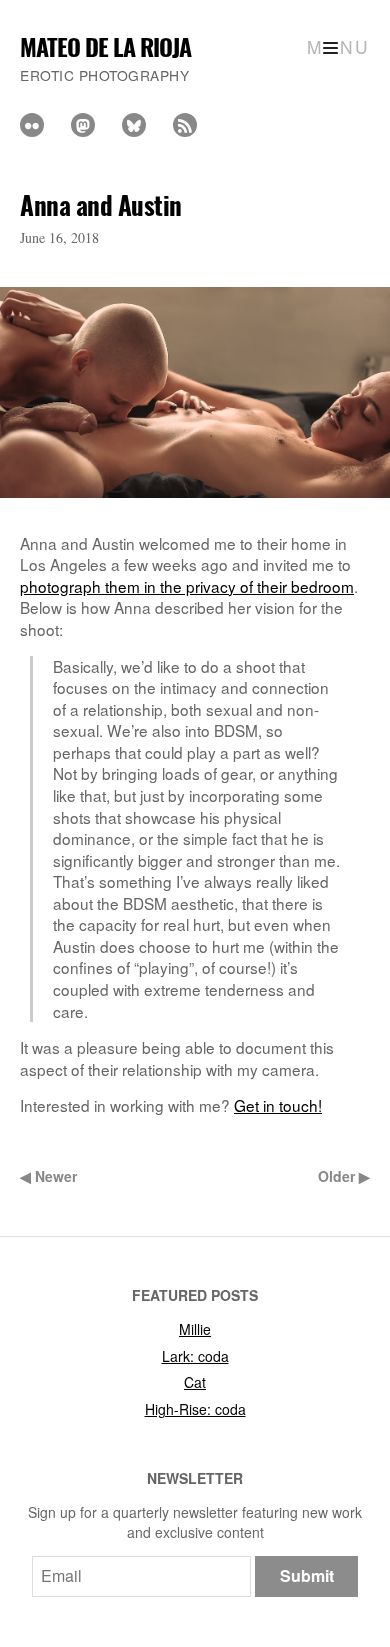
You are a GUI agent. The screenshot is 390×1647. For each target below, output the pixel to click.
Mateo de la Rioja (105, 46)
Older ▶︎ (344, 1176)
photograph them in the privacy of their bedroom (187, 586)
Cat (195, 1382)
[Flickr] (32, 125)
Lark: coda (195, 1356)
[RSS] (185, 125)
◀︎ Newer (48, 1176)
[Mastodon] (83, 125)
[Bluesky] (134, 125)
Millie (195, 1329)
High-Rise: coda (195, 1409)
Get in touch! (278, 1105)
